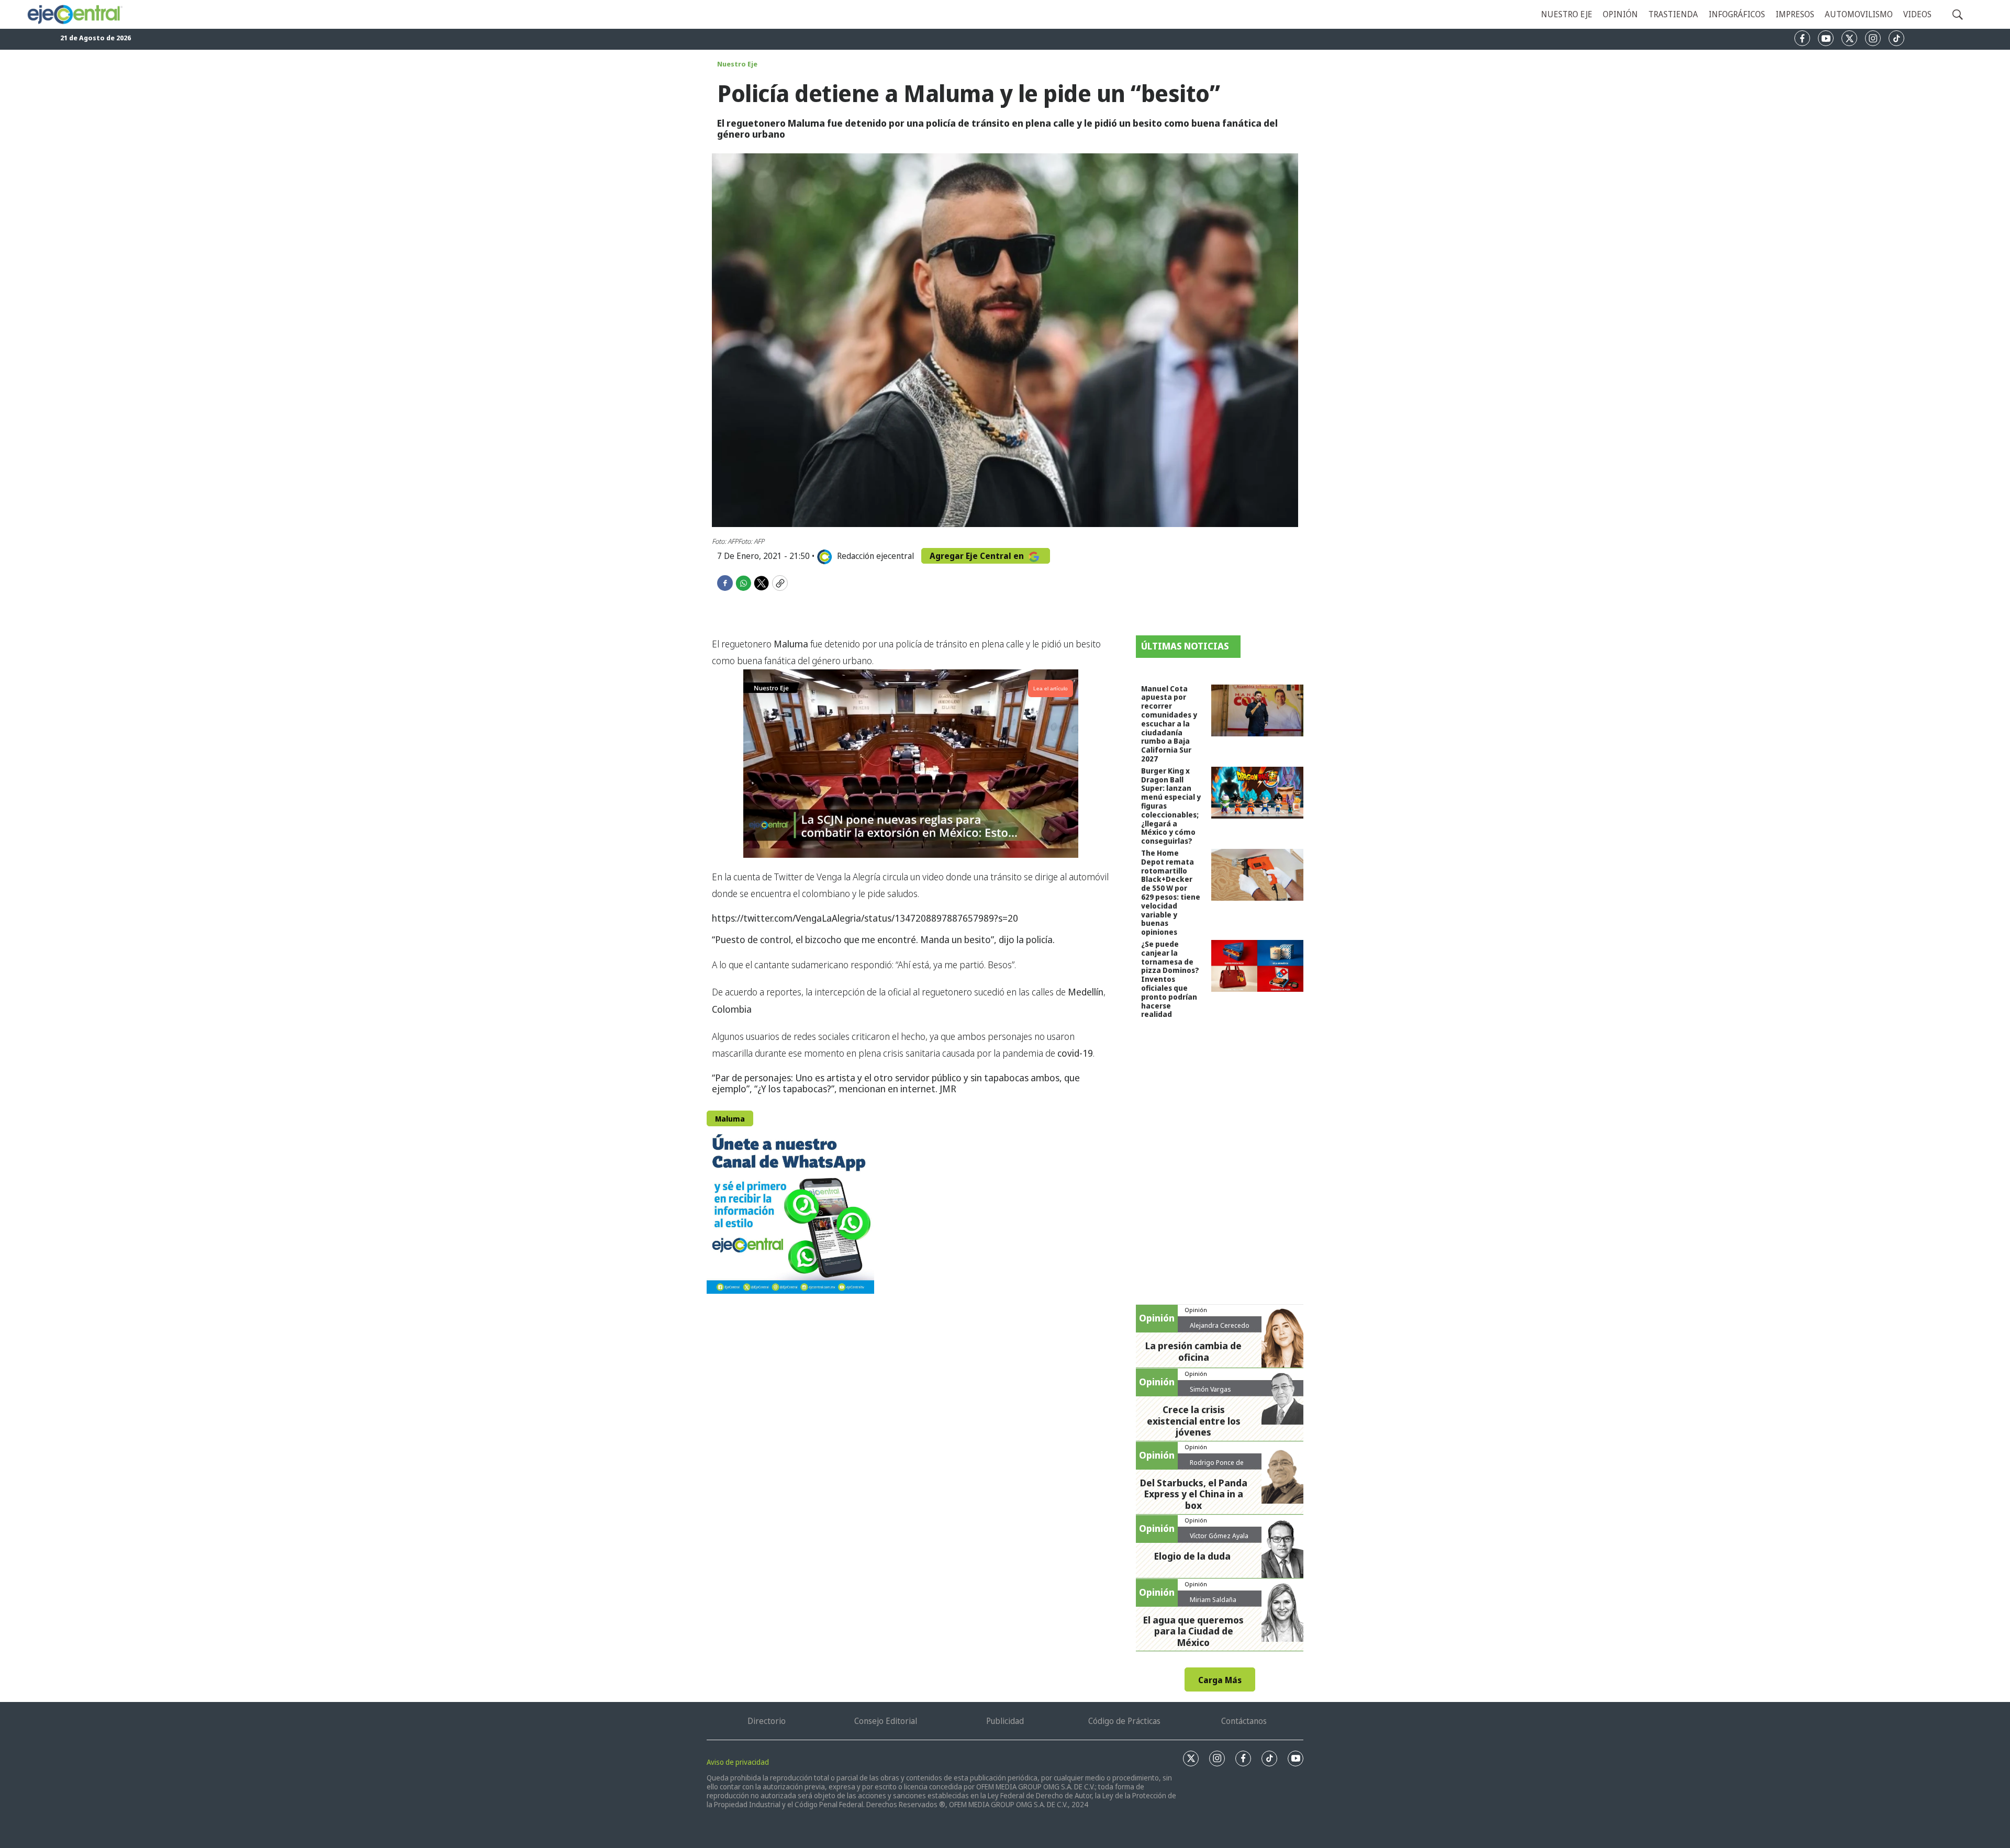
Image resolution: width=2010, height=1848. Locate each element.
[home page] (74, 14)
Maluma (730, 1119)
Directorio (767, 1721)
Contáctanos (1244, 1721)
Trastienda (1673, 14)
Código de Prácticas (1124, 1721)
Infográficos (1737, 14)
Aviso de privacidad (738, 1762)
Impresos (1795, 14)
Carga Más (1220, 1680)
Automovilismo (1859, 14)
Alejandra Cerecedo (1220, 1325)
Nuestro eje (1567, 14)
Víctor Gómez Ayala (1219, 1536)
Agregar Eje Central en (978, 556)
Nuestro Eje (737, 64)
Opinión (1620, 14)
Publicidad (1005, 1721)
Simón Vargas (1210, 1389)
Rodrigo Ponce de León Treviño (1217, 1466)
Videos (1917, 14)
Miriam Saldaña (1213, 1599)
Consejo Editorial (886, 1721)
